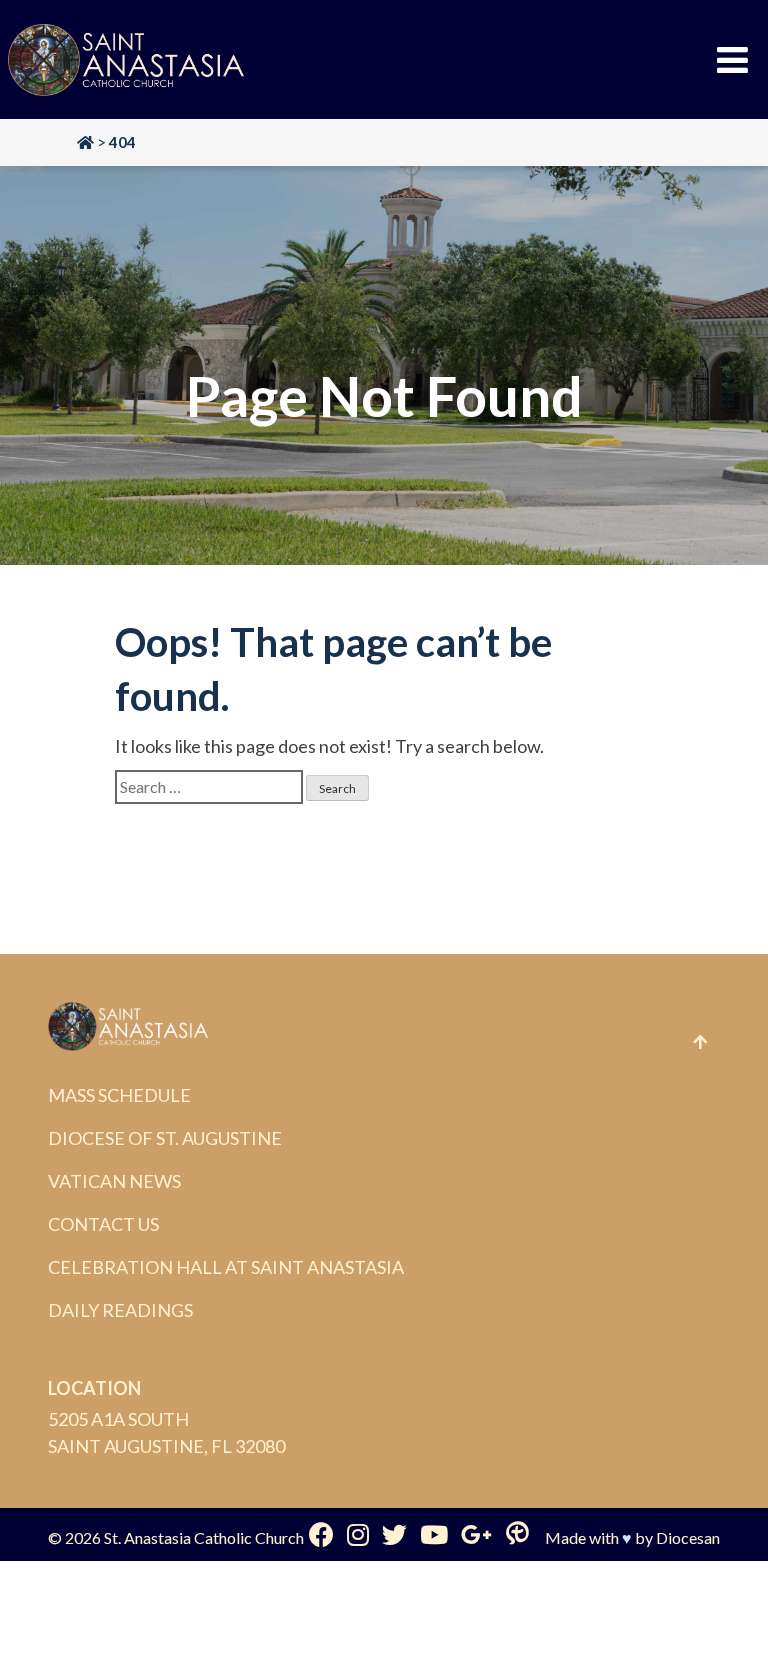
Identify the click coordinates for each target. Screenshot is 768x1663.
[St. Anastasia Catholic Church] (126, 60)
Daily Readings (120, 1310)
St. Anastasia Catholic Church (204, 1537)
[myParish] (517, 1534)
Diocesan (688, 1537)
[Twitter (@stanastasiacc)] (394, 1534)
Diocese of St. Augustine (165, 1138)
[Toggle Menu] (732, 60)
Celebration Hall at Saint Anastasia (226, 1267)
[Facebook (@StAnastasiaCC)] (321, 1534)
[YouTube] (434, 1534)
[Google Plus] (476, 1534)
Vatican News (114, 1181)
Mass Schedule (119, 1095)
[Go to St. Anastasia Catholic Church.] (85, 142)
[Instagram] (358, 1534)
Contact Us (103, 1224)
